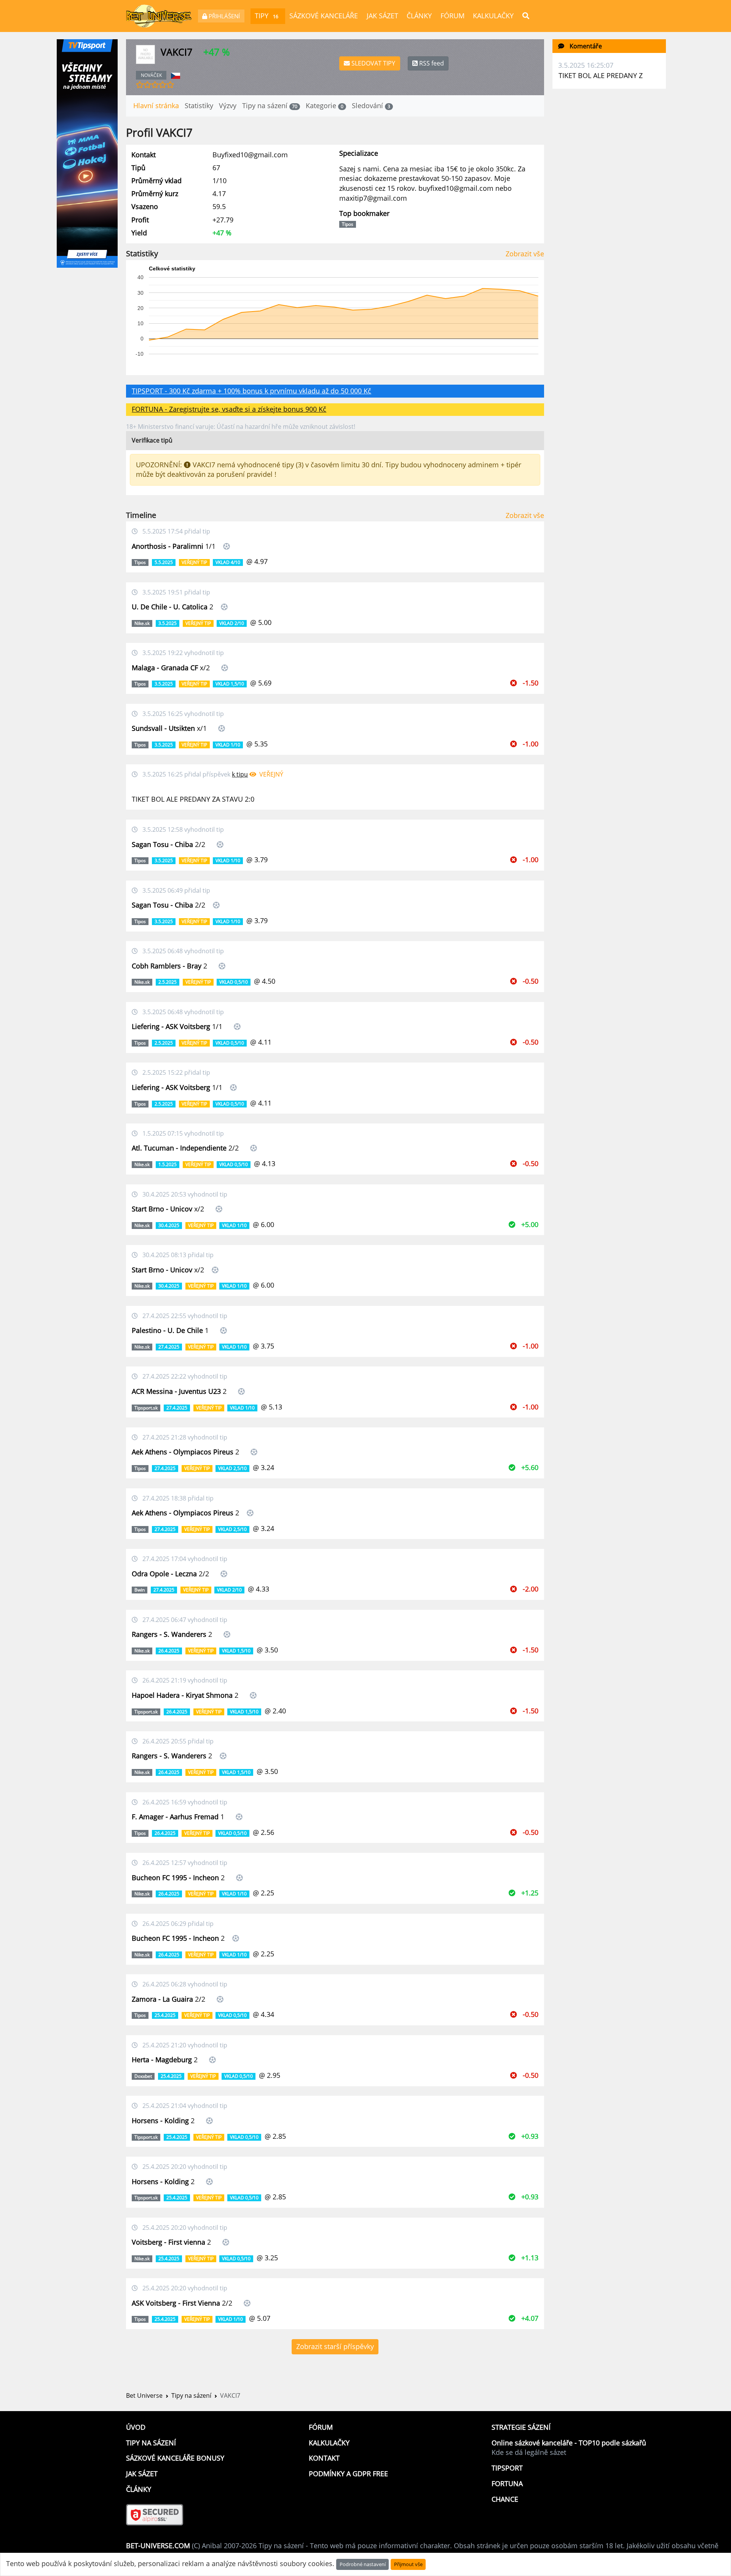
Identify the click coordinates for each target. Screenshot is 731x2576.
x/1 (170, 728)
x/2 (172, 668)
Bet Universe (144, 2395)
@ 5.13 (271, 1407)
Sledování (371, 105)
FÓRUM (452, 16)
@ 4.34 (263, 2014)
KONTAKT (324, 2458)
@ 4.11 (261, 1042)
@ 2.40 (275, 1711)
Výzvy (228, 105)
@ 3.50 (267, 1650)
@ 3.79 (257, 860)
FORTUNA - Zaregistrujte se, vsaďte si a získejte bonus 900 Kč (229, 409)
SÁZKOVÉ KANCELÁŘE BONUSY (175, 2458)
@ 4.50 (265, 981)
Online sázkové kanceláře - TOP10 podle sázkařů (569, 2443)
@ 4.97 (257, 561)
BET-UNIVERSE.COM (158, 2546)
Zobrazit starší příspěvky (335, 2346)
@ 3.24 (263, 1467)
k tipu (240, 774)
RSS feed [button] (431, 63)
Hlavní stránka (156, 105)
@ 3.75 (263, 1346)
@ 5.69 (261, 683)
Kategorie (325, 105)
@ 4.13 (265, 1163)
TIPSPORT (507, 2468)
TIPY (267, 16)
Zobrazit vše (525, 254)
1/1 (175, 546)
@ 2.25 (263, 1893)
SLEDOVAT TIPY (373, 63)
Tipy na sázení (270, 105)
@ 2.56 (263, 1832)
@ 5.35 (257, 744)
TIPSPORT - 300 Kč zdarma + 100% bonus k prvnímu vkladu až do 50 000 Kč (251, 391)
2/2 (169, 844)
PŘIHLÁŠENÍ (223, 16)
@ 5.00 (261, 622)
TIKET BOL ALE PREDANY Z (601, 75)
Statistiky (199, 105)
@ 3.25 (267, 2258)
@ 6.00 (263, 1224)
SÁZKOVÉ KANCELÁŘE (324, 16)
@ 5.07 (260, 2318)
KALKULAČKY (493, 16)
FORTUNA (507, 2483)
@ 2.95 (270, 2075)
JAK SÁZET (382, 16)
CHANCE (505, 2499)
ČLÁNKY (419, 16)
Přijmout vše (408, 2564)
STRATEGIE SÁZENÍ (521, 2427)
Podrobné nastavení (363, 2564)
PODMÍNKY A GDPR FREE (348, 2474)
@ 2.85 (275, 2136)
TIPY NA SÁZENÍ (151, 2443)
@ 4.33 (259, 1589)
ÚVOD (136, 2427)
